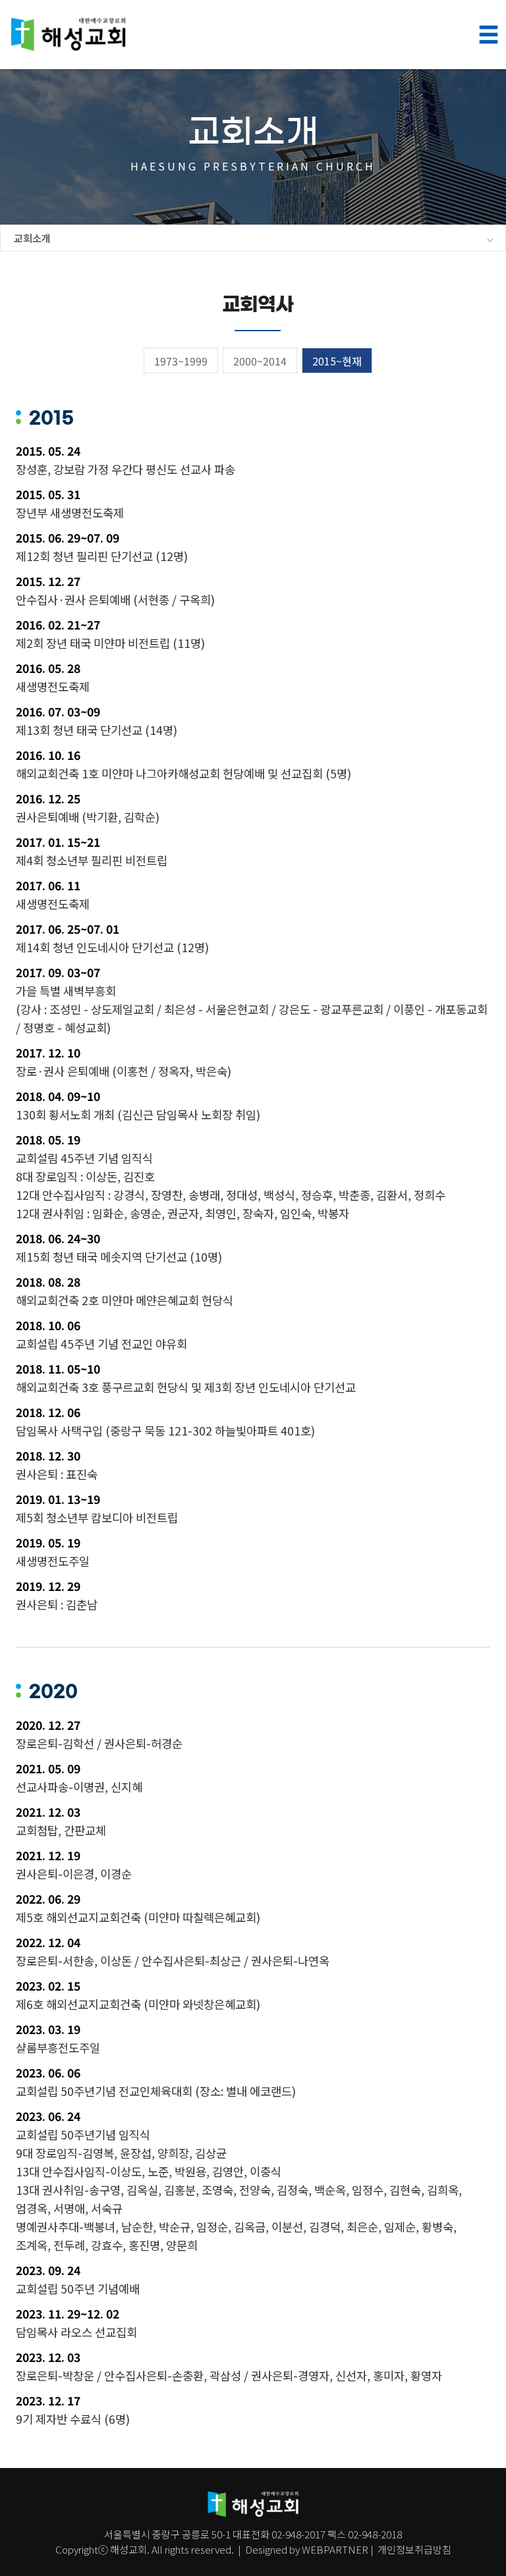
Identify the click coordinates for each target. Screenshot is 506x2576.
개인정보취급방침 (413, 2549)
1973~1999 (181, 361)
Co (62, 2549)
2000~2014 (260, 361)
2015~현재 (337, 361)
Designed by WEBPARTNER (307, 2549)
